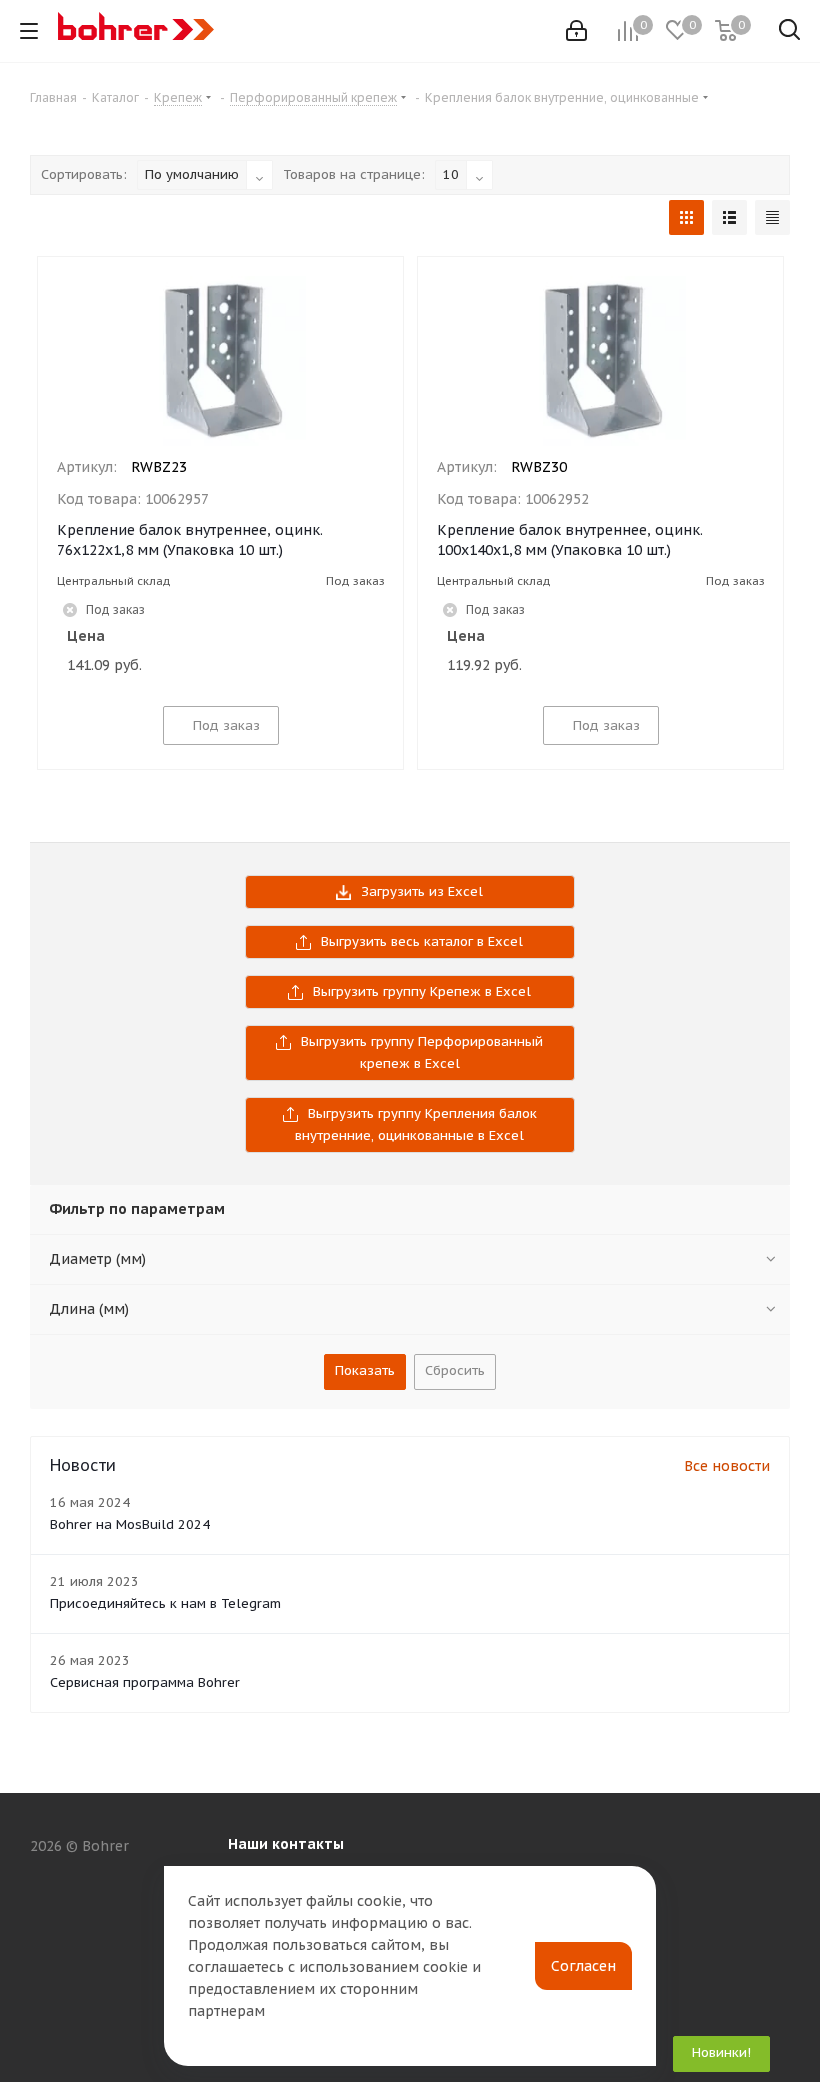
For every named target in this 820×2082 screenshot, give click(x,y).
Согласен (583, 1966)
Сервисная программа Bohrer (145, 1682)
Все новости (727, 1466)
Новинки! (721, 2052)
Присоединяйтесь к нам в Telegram (165, 1603)
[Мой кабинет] (576, 31)
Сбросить (455, 1370)
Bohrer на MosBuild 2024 (130, 1524)
